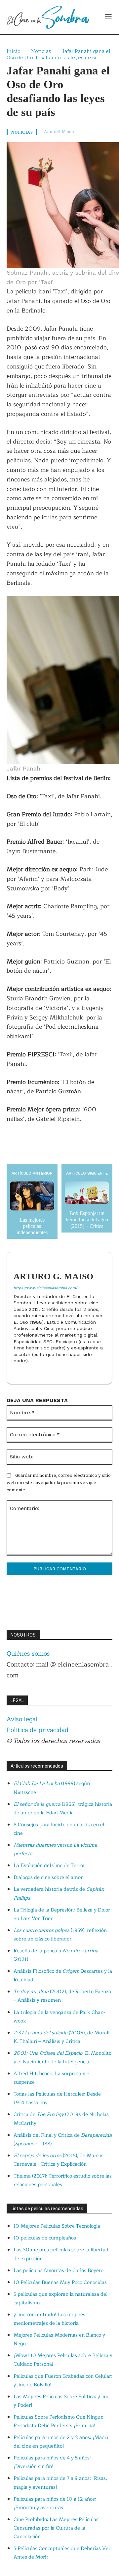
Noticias (41, 51)
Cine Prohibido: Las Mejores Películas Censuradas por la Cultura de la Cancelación (56, 2528)
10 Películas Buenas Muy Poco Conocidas (60, 2282)
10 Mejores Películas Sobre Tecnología (57, 2226)
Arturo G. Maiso (59, 131)
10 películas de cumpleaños (45, 2238)
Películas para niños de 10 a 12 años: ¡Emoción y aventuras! (55, 2503)
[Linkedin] (16, 1371)
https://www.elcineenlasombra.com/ (45, 1288)
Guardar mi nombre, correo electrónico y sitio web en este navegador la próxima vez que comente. (59, 1482)
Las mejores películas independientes (32, 1226)
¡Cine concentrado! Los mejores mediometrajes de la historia (49, 2319)
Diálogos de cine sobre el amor (48, 1877)
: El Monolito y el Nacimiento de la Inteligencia (62, 2058)
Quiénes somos (28, 1654)
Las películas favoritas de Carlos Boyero (59, 2271)
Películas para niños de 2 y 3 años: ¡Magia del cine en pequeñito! (61, 2442)
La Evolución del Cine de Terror (49, 1866)
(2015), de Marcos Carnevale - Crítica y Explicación (59, 2160)
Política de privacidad (38, 1730)
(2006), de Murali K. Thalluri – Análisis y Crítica (61, 2037)
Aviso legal (22, 1719)
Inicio (14, 51)
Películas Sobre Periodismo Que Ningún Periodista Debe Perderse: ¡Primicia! (59, 2421)
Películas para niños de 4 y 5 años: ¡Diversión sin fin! (52, 2462)
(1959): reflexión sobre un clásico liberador (60, 1935)
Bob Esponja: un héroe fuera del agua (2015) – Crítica (87, 1220)
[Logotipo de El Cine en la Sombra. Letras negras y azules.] (48, 17)
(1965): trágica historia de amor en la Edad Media (63, 1809)
